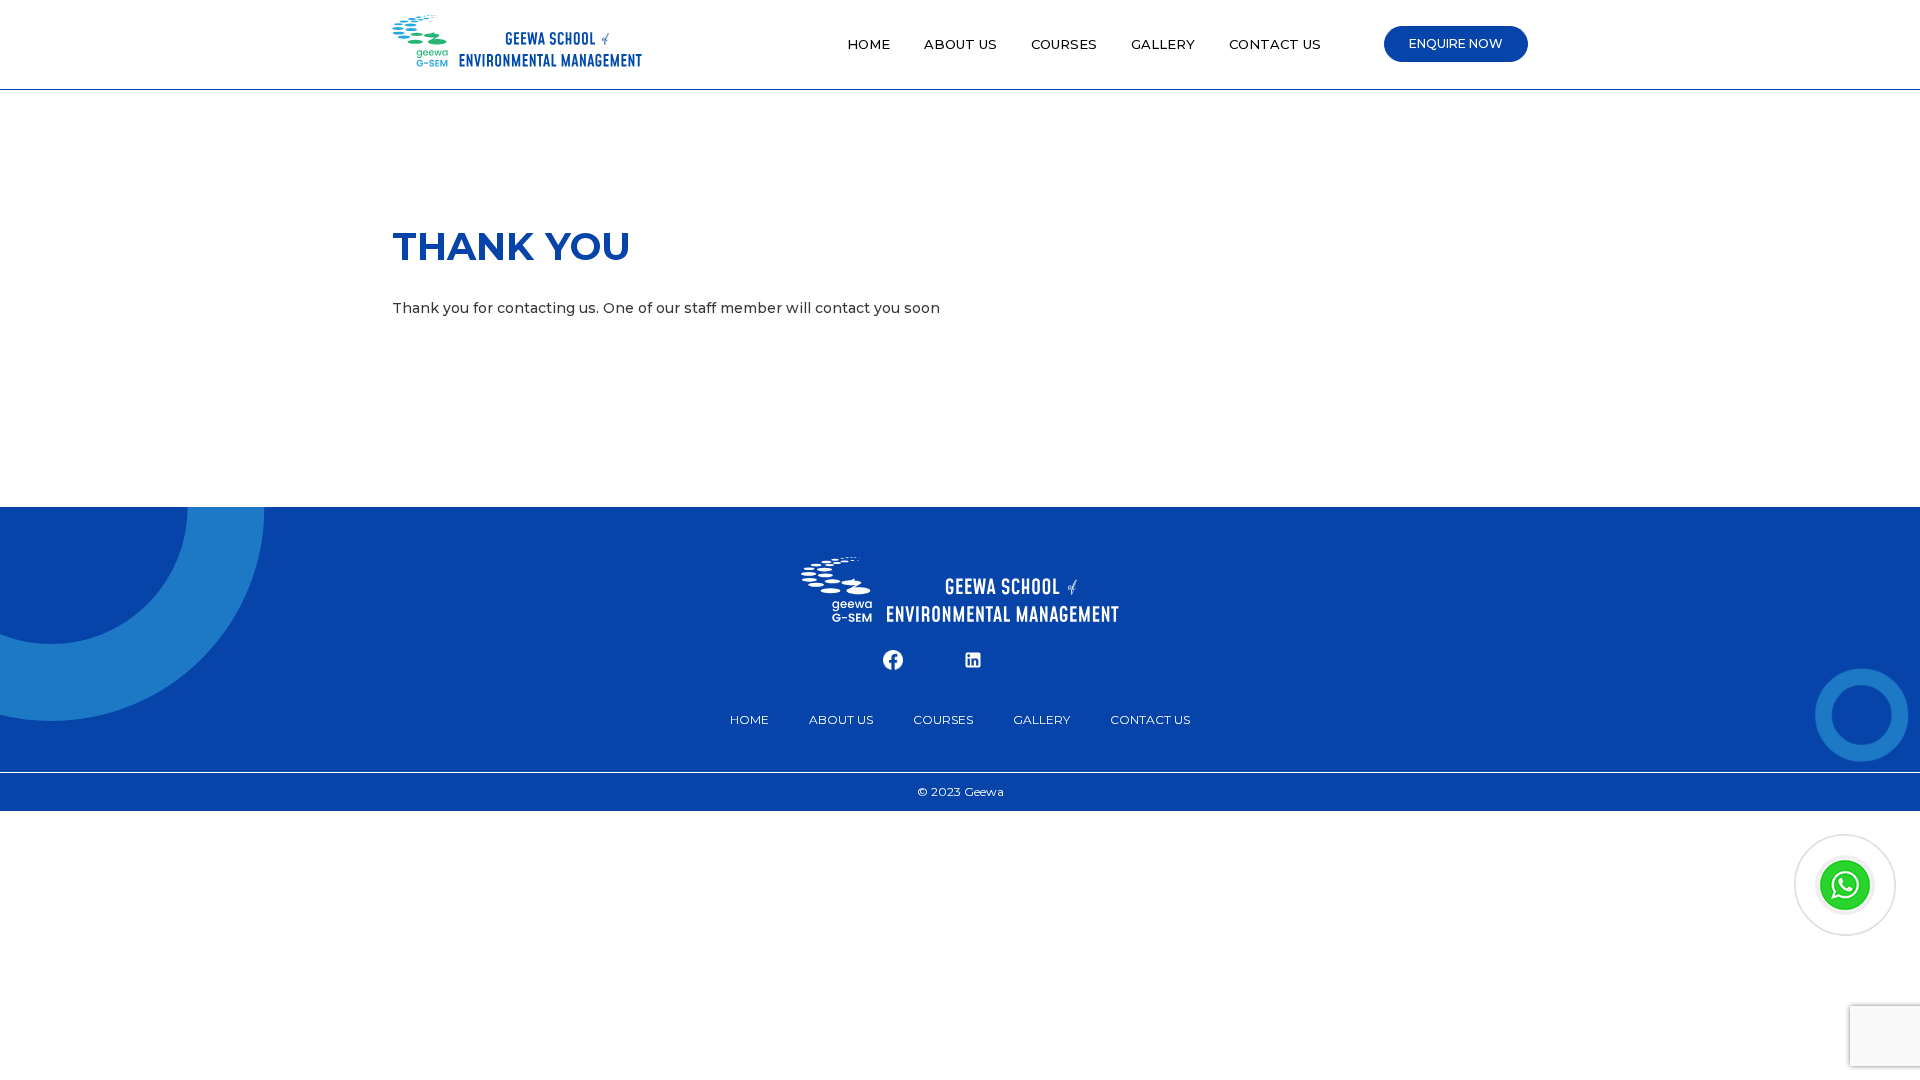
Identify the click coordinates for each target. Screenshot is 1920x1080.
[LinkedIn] (973, 660)
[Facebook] (893, 660)
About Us (960, 44)
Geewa (984, 791)
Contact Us (1275, 44)
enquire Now (1456, 43)
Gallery (1163, 44)
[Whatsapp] (1013, 660)
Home (868, 44)
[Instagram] (933, 660)
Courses (1064, 44)
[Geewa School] (517, 44)
